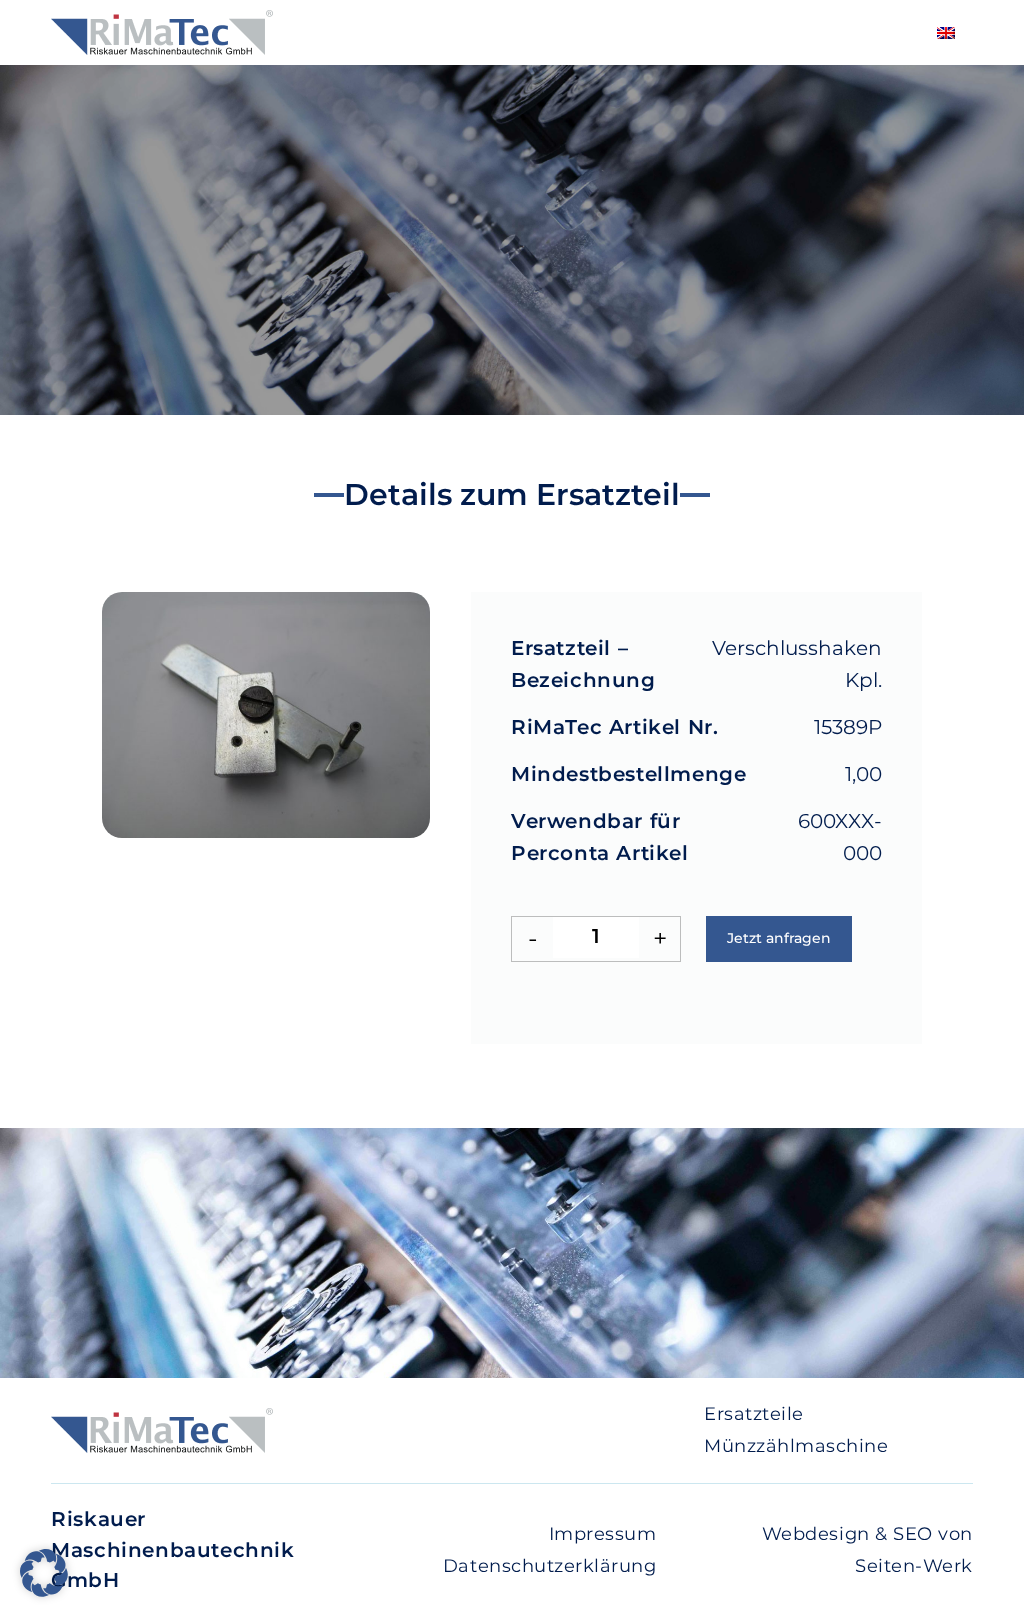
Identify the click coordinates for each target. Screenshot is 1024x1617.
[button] (44, 1573)
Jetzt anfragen (779, 938)
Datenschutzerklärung (549, 1566)
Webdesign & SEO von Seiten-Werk (867, 1550)
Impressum (603, 1534)
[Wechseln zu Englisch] (946, 32)
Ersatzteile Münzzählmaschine (796, 1430)
